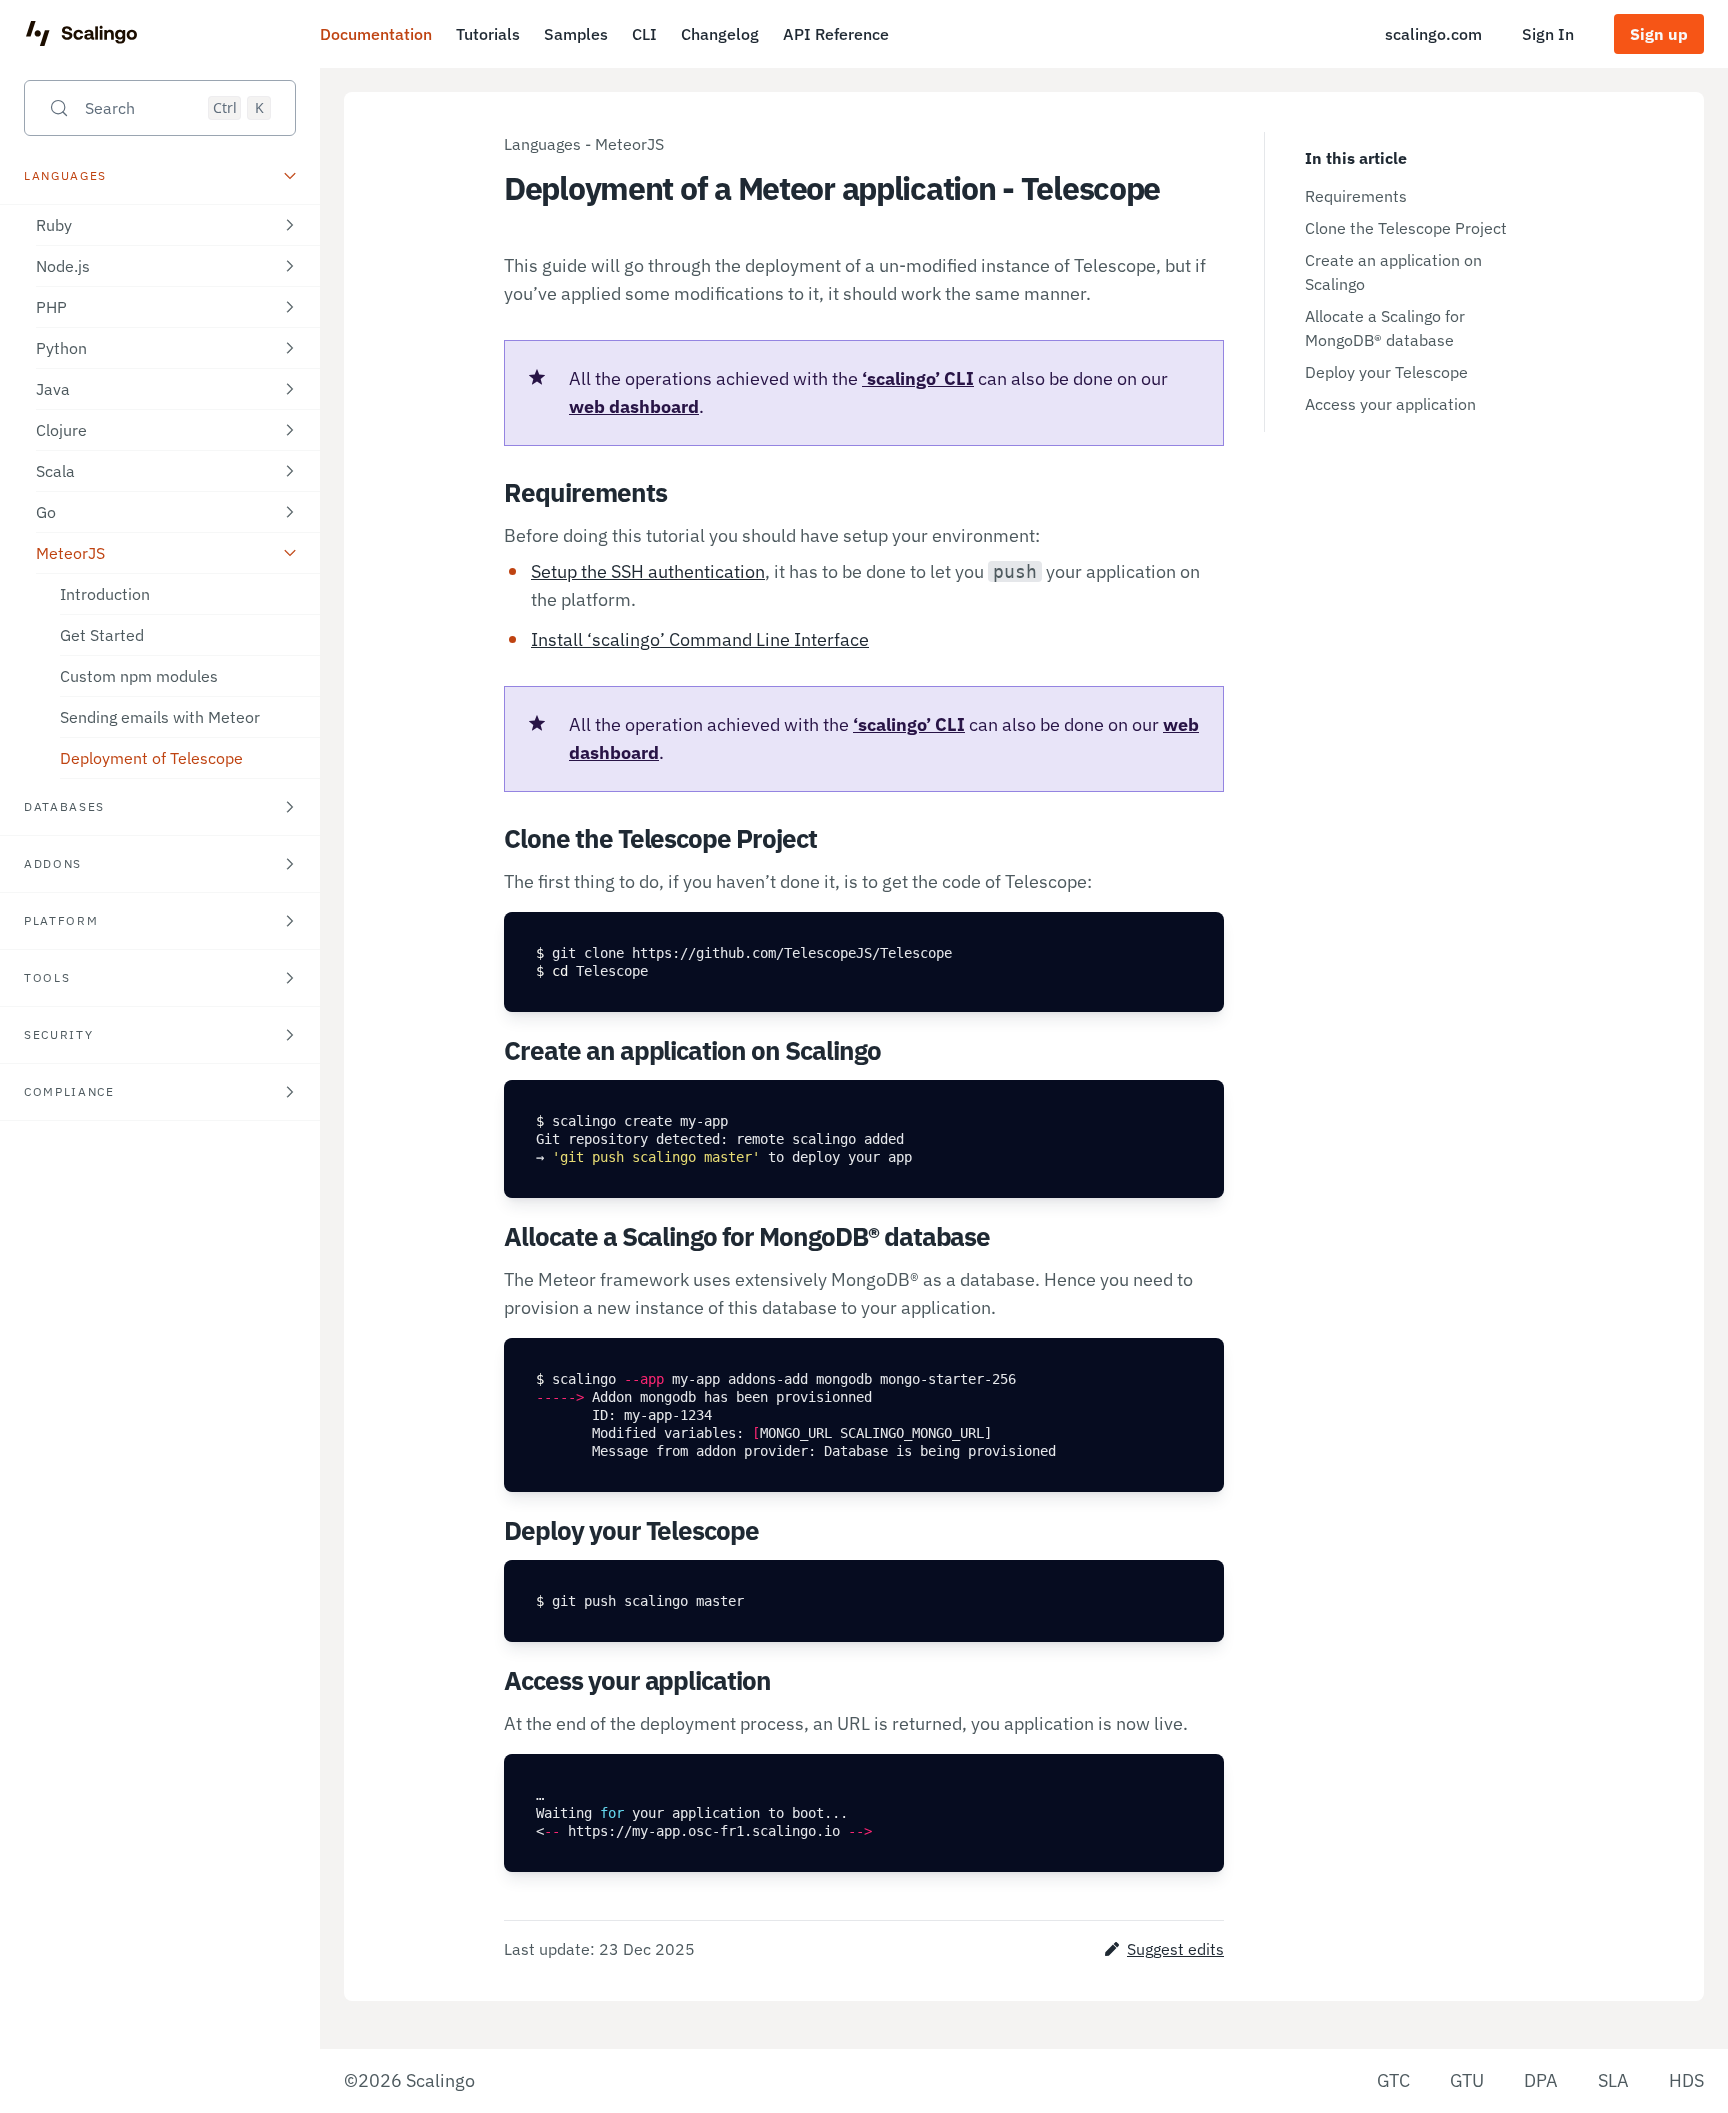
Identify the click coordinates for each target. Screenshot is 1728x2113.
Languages (542, 144)
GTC (1393, 2080)
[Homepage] (81, 34)
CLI (644, 34)
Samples (576, 34)
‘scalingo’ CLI (918, 378)
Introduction (105, 594)
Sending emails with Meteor (160, 717)
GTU (1467, 2080)
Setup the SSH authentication (648, 571)
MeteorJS (629, 144)
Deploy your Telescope (1386, 372)
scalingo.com (1433, 34)
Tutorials (488, 34)
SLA (1613, 2080)
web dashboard (634, 406)
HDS (1686, 2080)
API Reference (836, 34)
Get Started (102, 635)
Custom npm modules (139, 676)
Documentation (376, 34)
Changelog (720, 34)
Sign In (1548, 34)
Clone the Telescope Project (1406, 228)
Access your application (1390, 404)
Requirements (1356, 196)
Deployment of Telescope (151, 758)
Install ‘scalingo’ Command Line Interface (700, 639)
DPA (1541, 2080)
